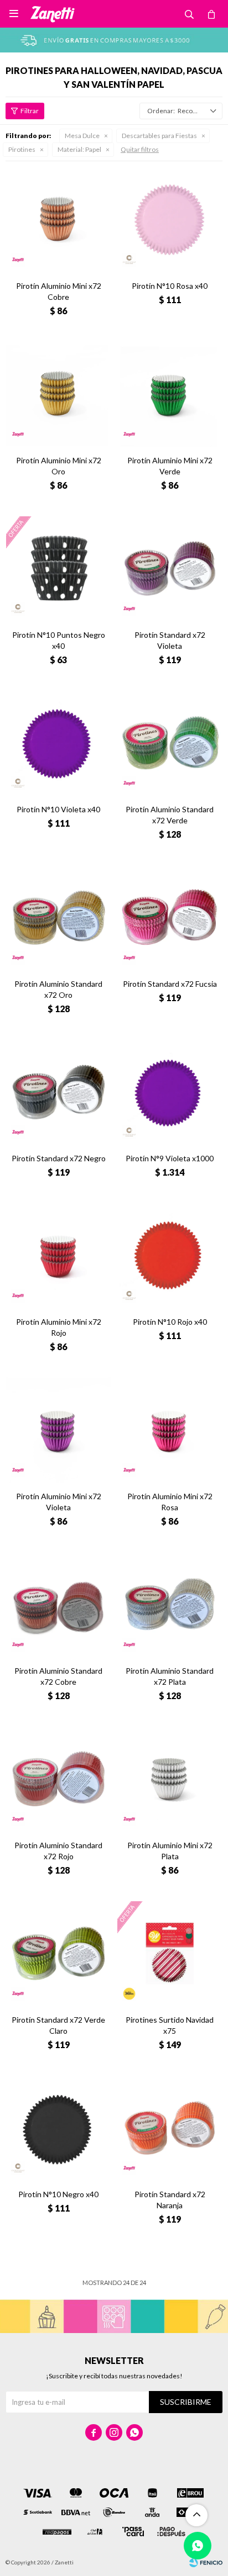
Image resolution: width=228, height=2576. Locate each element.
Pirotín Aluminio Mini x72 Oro (59, 466)
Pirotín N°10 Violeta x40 (58, 809)
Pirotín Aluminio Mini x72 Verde (170, 466)
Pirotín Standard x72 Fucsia (170, 984)
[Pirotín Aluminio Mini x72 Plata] (170, 1779)
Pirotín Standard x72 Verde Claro (58, 2025)
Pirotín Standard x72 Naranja (170, 2200)
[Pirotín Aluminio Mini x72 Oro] (58, 394)
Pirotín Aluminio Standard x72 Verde (170, 815)
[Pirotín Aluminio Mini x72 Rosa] (170, 1430)
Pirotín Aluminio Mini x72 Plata (170, 1851)
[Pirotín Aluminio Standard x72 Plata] (170, 1604)
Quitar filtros (140, 149)
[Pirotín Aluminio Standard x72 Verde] (170, 743)
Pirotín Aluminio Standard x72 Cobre (58, 1676)
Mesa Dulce (82, 136)
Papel (79, 149)
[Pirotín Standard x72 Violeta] (170, 568)
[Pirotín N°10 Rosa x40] (170, 219)
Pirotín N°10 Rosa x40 (170, 286)
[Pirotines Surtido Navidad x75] (170, 1953)
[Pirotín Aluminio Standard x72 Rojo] (58, 1779)
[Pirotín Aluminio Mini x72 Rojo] (58, 1255)
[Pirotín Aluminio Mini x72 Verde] (170, 394)
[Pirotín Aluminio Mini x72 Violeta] (58, 1430)
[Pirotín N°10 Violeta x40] (58, 743)
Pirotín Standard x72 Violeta (170, 640)
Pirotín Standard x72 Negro (59, 1158)
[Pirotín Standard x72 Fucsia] (170, 917)
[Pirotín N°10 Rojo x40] (170, 1255)
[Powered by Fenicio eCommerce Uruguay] (206, 2562)
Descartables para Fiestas (159, 136)
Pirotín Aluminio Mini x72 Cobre (59, 291)
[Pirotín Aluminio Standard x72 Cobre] (58, 1604)
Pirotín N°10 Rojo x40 (170, 1322)
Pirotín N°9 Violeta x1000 (170, 1158)
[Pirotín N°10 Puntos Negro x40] (58, 568)
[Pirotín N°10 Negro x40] (58, 2128)
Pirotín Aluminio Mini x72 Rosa (170, 1502)
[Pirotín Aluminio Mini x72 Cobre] (58, 219)
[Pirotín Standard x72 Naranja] (170, 2128)
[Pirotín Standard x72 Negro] (58, 1092)
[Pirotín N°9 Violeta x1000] (170, 1092)
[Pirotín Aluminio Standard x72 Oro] (58, 917)
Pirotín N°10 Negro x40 (58, 2194)
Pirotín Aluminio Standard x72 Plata (170, 1676)
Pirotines (22, 149)
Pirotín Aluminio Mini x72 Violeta (59, 1502)
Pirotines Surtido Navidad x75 (170, 2025)
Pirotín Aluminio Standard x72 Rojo (58, 1851)
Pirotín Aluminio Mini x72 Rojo (59, 1327)
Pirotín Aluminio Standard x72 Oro (58, 989)
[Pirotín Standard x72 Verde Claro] (58, 1953)
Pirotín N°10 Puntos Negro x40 (59, 640)
